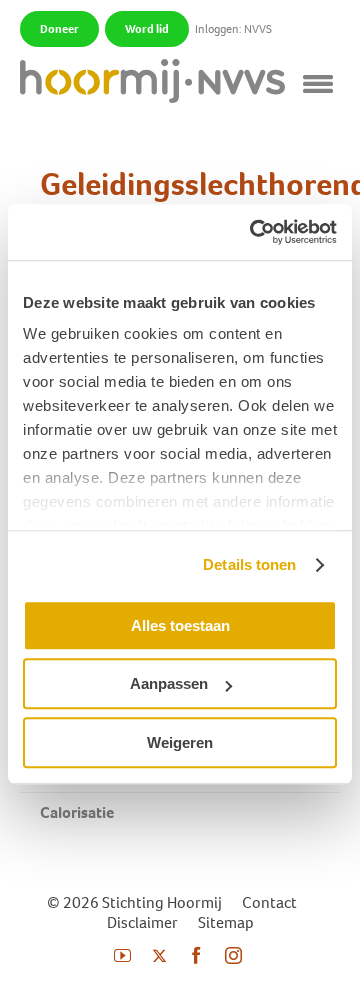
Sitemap (226, 922)
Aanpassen (169, 683)
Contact (269, 902)
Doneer (59, 29)
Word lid (147, 29)
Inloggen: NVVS (233, 29)
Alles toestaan (180, 625)
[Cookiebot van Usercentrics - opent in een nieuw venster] (254, 232)
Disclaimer (142, 922)
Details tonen (249, 564)
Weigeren (180, 742)
